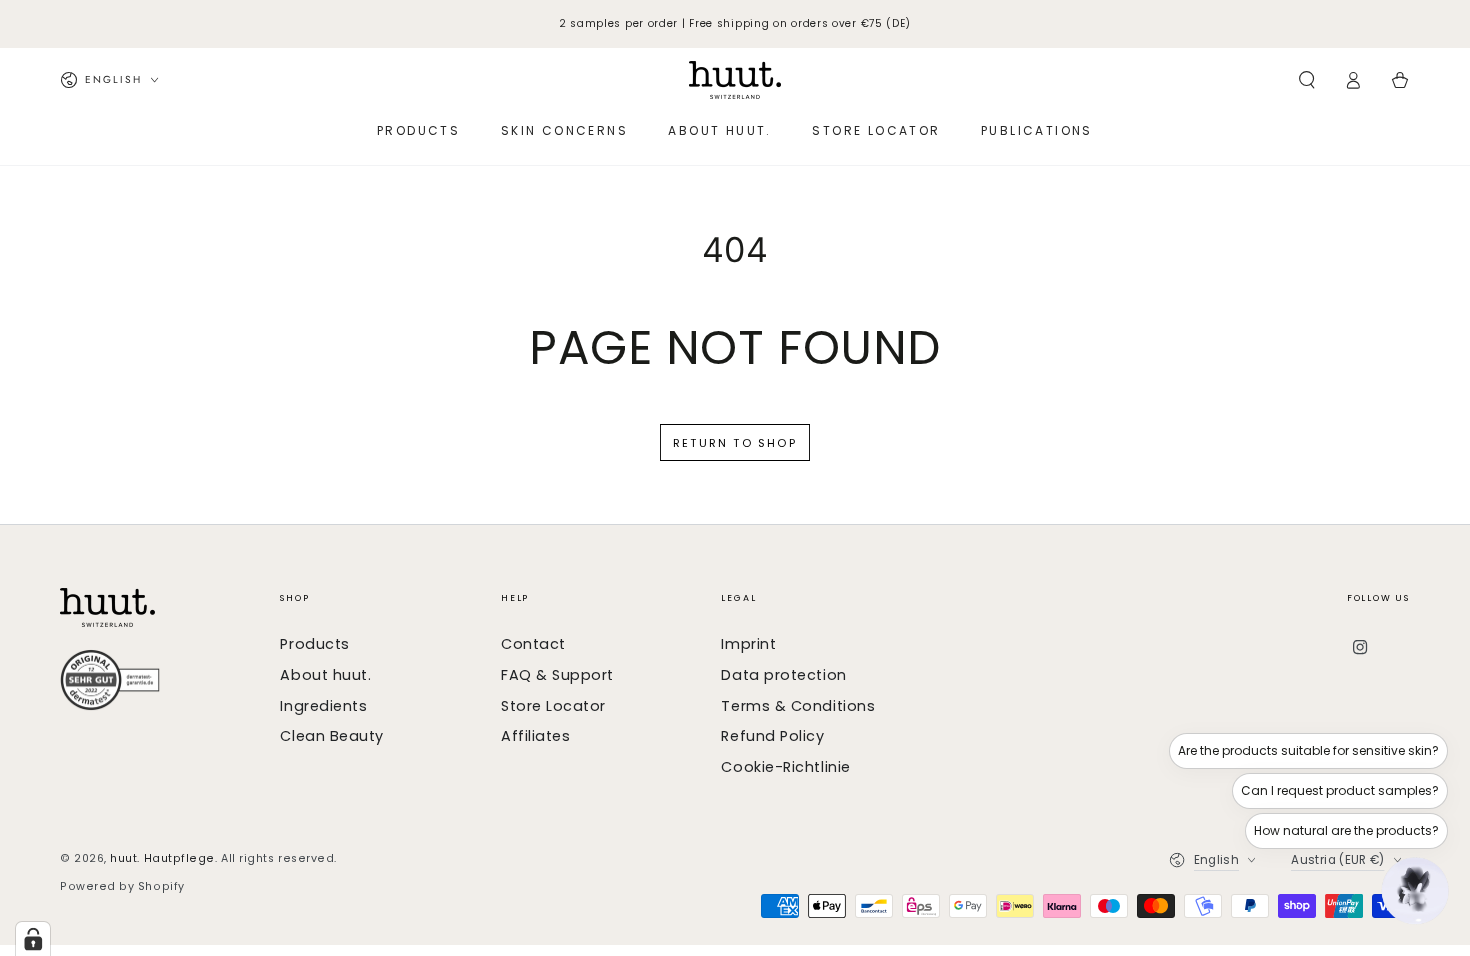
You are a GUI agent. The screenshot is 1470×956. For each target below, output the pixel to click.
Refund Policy (772, 736)
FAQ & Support (557, 675)
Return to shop (735, 443)
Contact (533, 644)
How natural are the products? (1346, 830)
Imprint (748, 644)
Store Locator (553, 706)
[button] (1306, 80)
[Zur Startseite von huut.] (161, 607)
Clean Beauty (331, 736)
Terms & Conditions (798, 706)
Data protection (783, 675)
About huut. (325, 675)
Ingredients (323, 706)
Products (314, 644)
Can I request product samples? (1340, 790)
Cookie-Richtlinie (785, 767)
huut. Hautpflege (162, 858)
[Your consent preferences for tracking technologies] (33, 939)
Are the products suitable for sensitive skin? (1308, 750)
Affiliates (535, 736)
